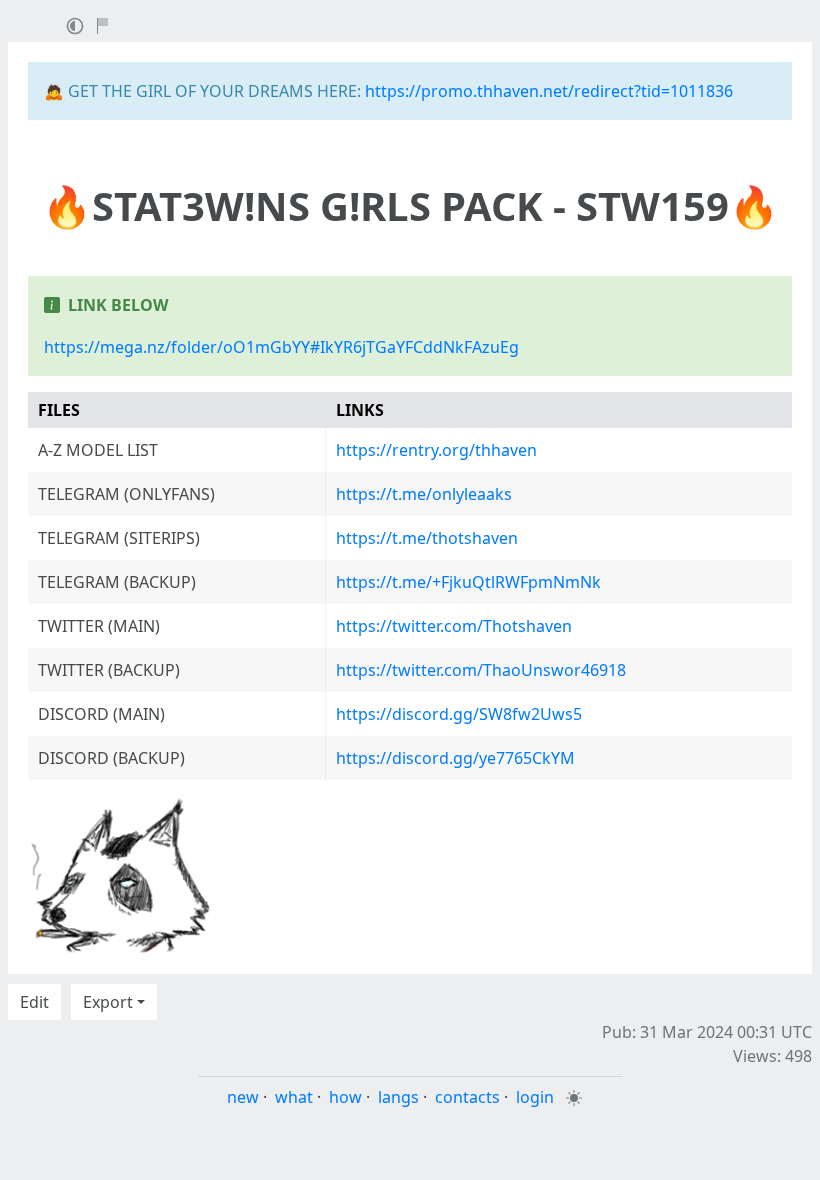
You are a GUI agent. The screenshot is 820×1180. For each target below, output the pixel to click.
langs (398, 1097)
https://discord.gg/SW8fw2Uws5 (459, 714)
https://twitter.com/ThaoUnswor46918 (481, 670)
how (345, 1097)
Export (108, 1002)
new (243, 1097)
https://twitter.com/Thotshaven (454, 626)
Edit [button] (34, 1002)
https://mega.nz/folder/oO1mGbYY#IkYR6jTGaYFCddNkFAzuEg (281, 347)
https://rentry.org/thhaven (436, 450)
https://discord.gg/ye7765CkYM (455, 758)
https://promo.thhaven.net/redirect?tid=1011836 (549, 91)
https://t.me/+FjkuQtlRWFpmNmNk (468, 582)
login (535, 1097)
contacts (467, 1097)
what (294, 1097)
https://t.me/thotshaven (427, 538)
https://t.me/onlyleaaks (424, 494)
